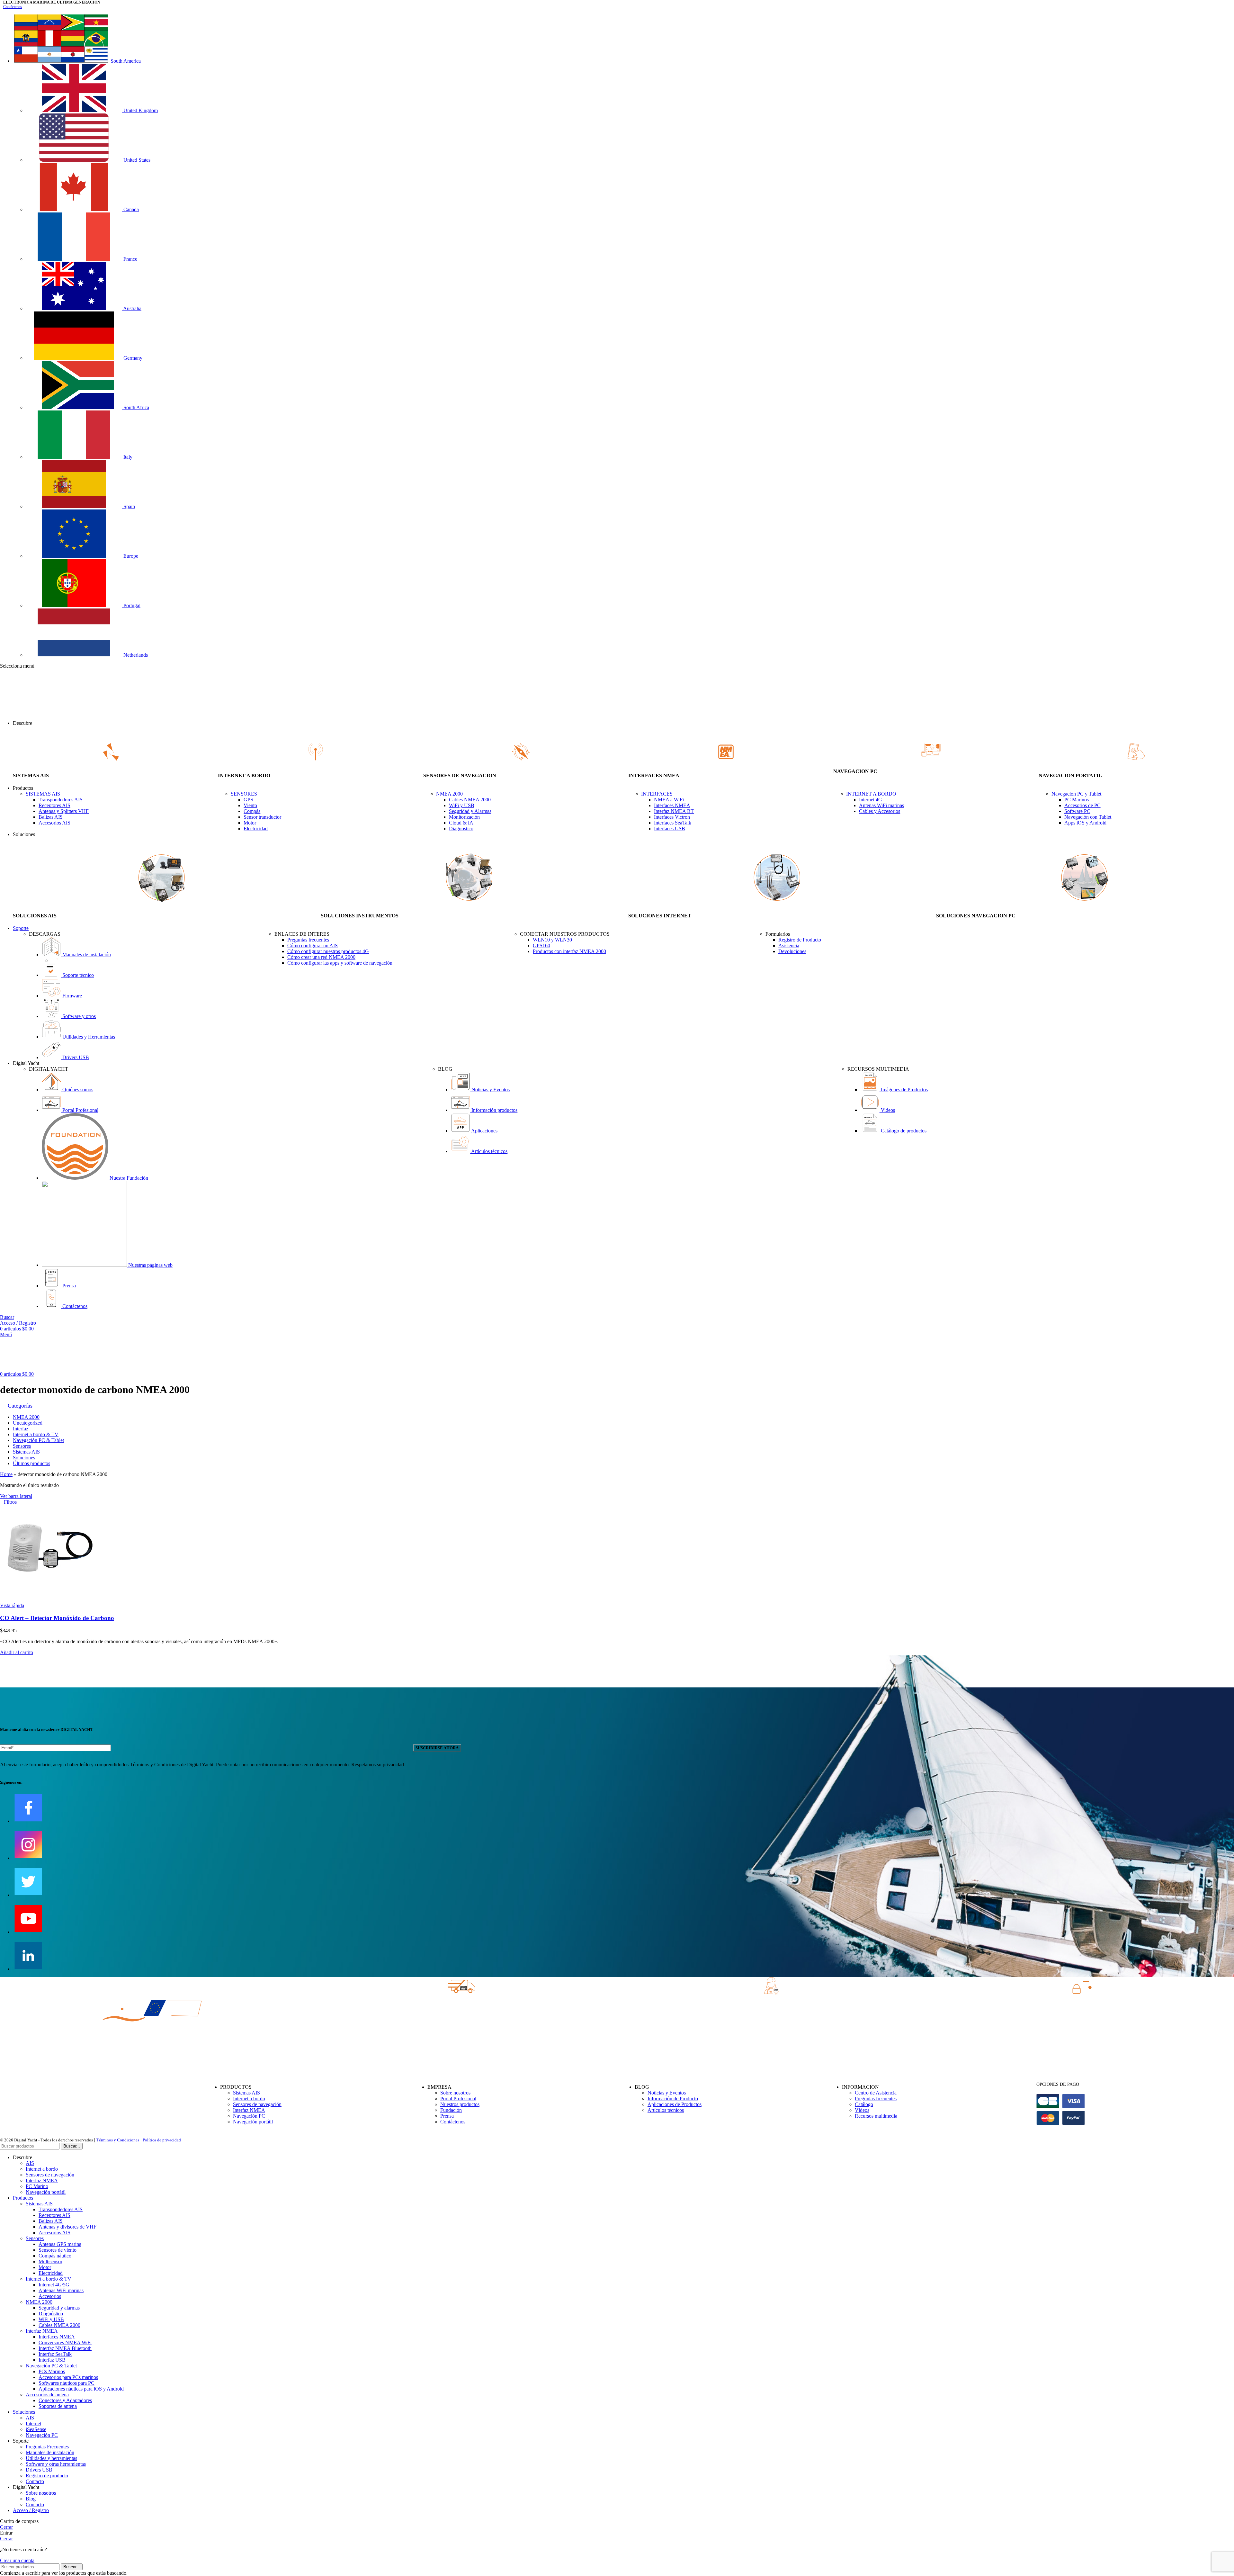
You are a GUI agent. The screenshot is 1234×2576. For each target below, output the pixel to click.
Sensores (35, 2238)
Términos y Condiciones (118, 2140)
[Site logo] (16, 712)
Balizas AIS (51, 817)
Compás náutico (55, 2256)
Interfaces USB (670, 829)
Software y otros (78, 1016)
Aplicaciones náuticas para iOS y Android (81, 2389)
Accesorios (50, 2296)
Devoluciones (792, 951)
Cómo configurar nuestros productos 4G (328, 951)
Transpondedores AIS (61, 800)
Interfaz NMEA (249, 2110)
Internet (33, 2423)
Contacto (35, 2481)
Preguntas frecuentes (308, 940)
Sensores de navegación (257, 2104)
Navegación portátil (253, 2122)
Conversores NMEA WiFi (65, 2342)
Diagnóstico (51, 2314)
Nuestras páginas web (150, 1265)
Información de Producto (673, 2099)
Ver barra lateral (16, 1496)
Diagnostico (461, 829)
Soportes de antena (58, 2406)
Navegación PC (249, 2116)
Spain (129, 506)
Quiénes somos (77, 1090)
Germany (132, 358)
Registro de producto (47, 2476)
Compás (252, 811)
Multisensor (50, 2261)
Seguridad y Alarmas (470, 811)
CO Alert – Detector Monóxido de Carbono (57, 1618)
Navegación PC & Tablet (51, 2366)
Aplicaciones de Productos (675, 2104)
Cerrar (6, 2527)
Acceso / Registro (31, 2510)
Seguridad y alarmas (59, 2308)
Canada (130, 209)
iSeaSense (36, 2429)
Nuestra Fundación (128, 1178)
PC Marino (37, 2186)
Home (6, 1474)
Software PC (1077, 811)
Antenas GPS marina (60, 2244)
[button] (17, 1652)
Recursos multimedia (876, 2116)
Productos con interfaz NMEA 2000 (569, 951)
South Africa (136, 407)
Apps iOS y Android (1085, 823)
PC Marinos (1077, 800)
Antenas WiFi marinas (881, 805)
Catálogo (864, 2104)
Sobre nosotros (455, 2093)
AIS (30, 2163)
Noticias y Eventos (490, 1090)
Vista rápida (12, 1605)
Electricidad (256, 829)
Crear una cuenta (17, 2560)
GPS (248, 800)
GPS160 (541, 946)
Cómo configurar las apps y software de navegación (340, 963)
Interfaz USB (52, 2360)
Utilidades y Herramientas (88, 1037)
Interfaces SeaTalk (673, 823)
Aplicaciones (484, 1131)
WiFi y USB (462, 805)
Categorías (19, 1406)
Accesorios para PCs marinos (68, 2377)
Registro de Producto (800, 940)
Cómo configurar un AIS (313, 946)
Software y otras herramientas (56, 2464)
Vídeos (862, 2110)
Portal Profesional (80, 1110)
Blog (31, 2499)
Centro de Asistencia (876, 2093)
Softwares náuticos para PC (67, 2383)
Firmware (72, 996)
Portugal (131, 605)
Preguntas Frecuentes (47, 2447)
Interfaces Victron (672, 817)
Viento (250, 805)
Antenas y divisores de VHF (67, 2227)
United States (136, 160)
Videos (887, 1110)
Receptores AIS (54, 805)
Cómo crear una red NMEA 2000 (321, 957)
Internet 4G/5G (54, 2285)
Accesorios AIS (54, 823)
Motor (250, 823)
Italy (127, 457)
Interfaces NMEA (672, 805)
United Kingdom (140, 110)
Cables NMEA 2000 (470, 800)
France (130, 259)
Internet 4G (871, 800)
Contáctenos (13, 7)
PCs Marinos (52, 2371)
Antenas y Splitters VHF (64, 811)
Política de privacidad (162, 2140)
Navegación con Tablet (1088, 817)
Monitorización (464, 817)
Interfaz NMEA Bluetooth (65, 2348)
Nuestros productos (460, 2104)
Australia (132, 308)
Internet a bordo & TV (49, 2279)
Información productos (494, 1110)
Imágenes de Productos (904, 1090)
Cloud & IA (461, 823)
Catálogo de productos (903, 1131)
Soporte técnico (77, 975)
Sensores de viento (58, 2250)
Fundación (451, 2110)
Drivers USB (75, 1057)
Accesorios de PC (1082, 805)
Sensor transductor (262, 817)
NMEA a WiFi (669, 800)
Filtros (10, 1502)
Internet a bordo (249, 2099)
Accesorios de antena (47, 2395)
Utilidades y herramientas (51, 2458)
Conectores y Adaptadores (65, 2400)
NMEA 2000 (39, 2302)
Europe (130, 556)
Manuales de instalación (86, 955)
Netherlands (135, 655)
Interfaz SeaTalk (55, 2354)
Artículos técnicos (489, 1151)
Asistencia (789, 946)
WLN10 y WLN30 (552, 940)
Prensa (68, 1286)
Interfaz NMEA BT (674, 811)
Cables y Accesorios (880, 811)
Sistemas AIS (246, 2093)
